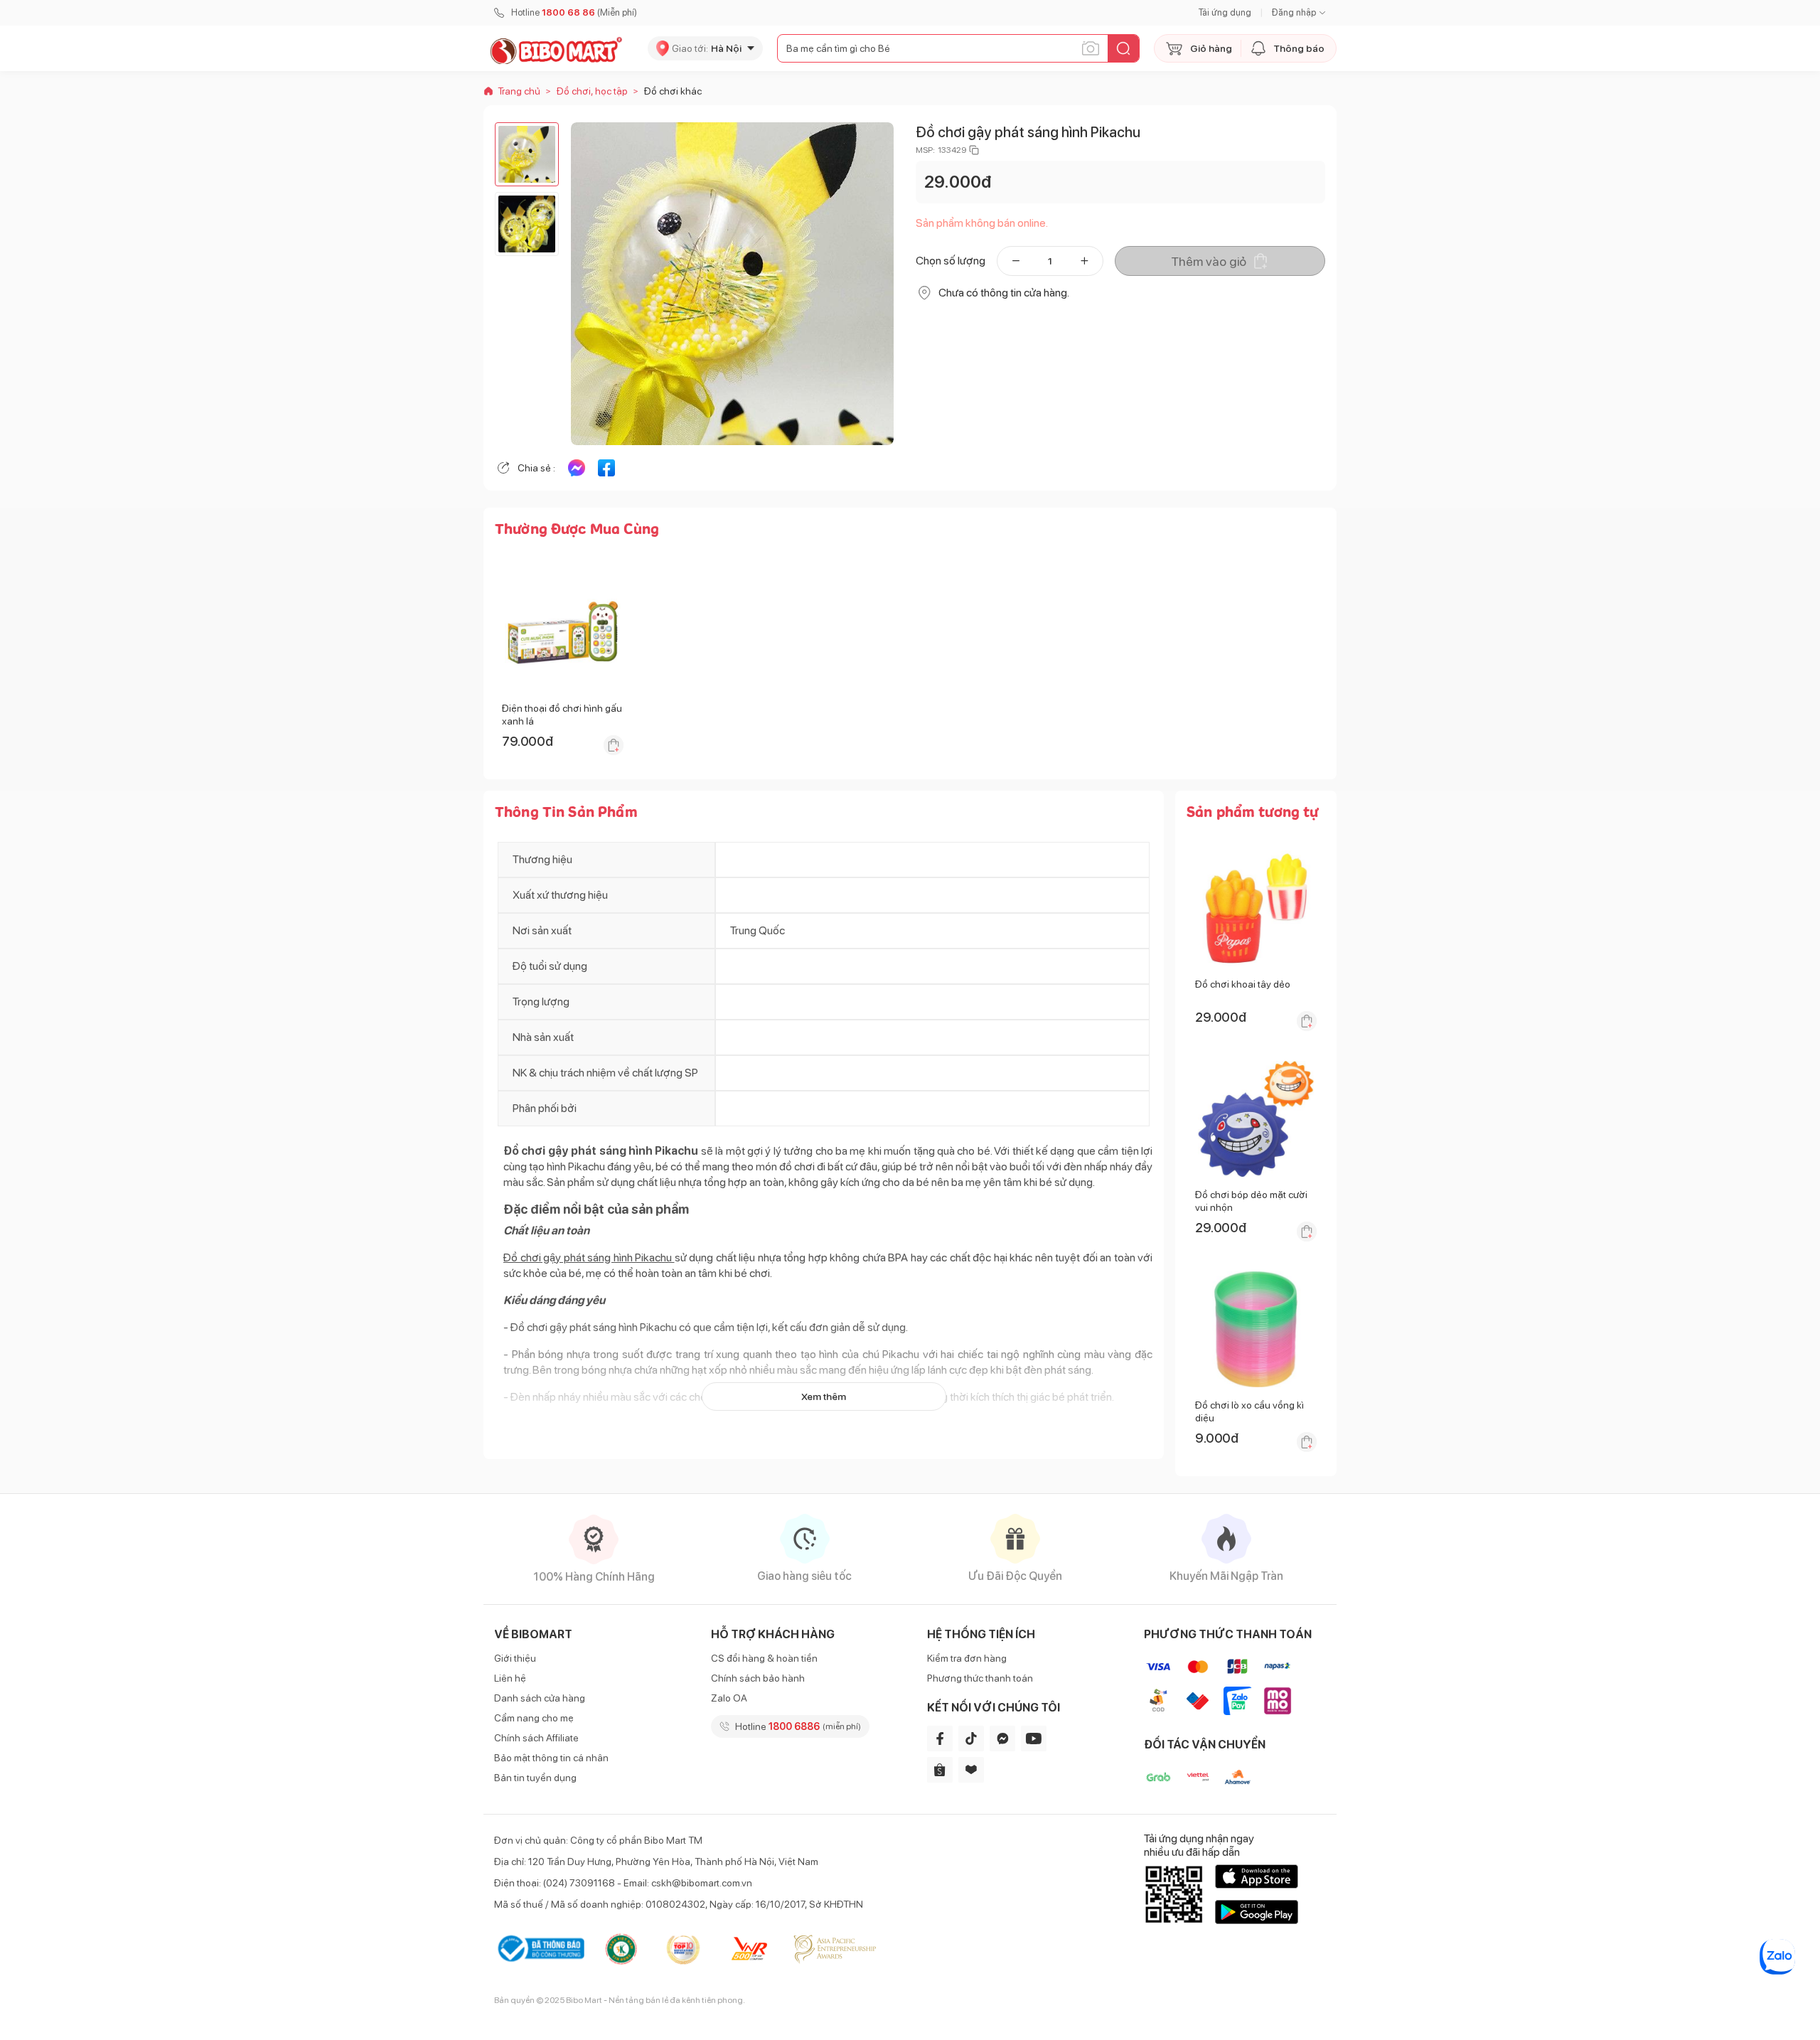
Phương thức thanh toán (980, 1678)
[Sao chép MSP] (974, 150)
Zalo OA (729, 1698)
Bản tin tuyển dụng (535, 1778)
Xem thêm (824, 1397)
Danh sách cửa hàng (540, 1698)
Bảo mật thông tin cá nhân (551, 1758)
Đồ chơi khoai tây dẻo (1243, 984)
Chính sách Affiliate (536, 1738)
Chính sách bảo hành (758, 1678)
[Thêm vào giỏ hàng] (614, 745)
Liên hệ (510, 1678)
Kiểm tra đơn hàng (967, 1658)
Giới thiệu (515, 1658)
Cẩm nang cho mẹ (534, 1718)
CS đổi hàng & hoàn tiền (764, 1658)
